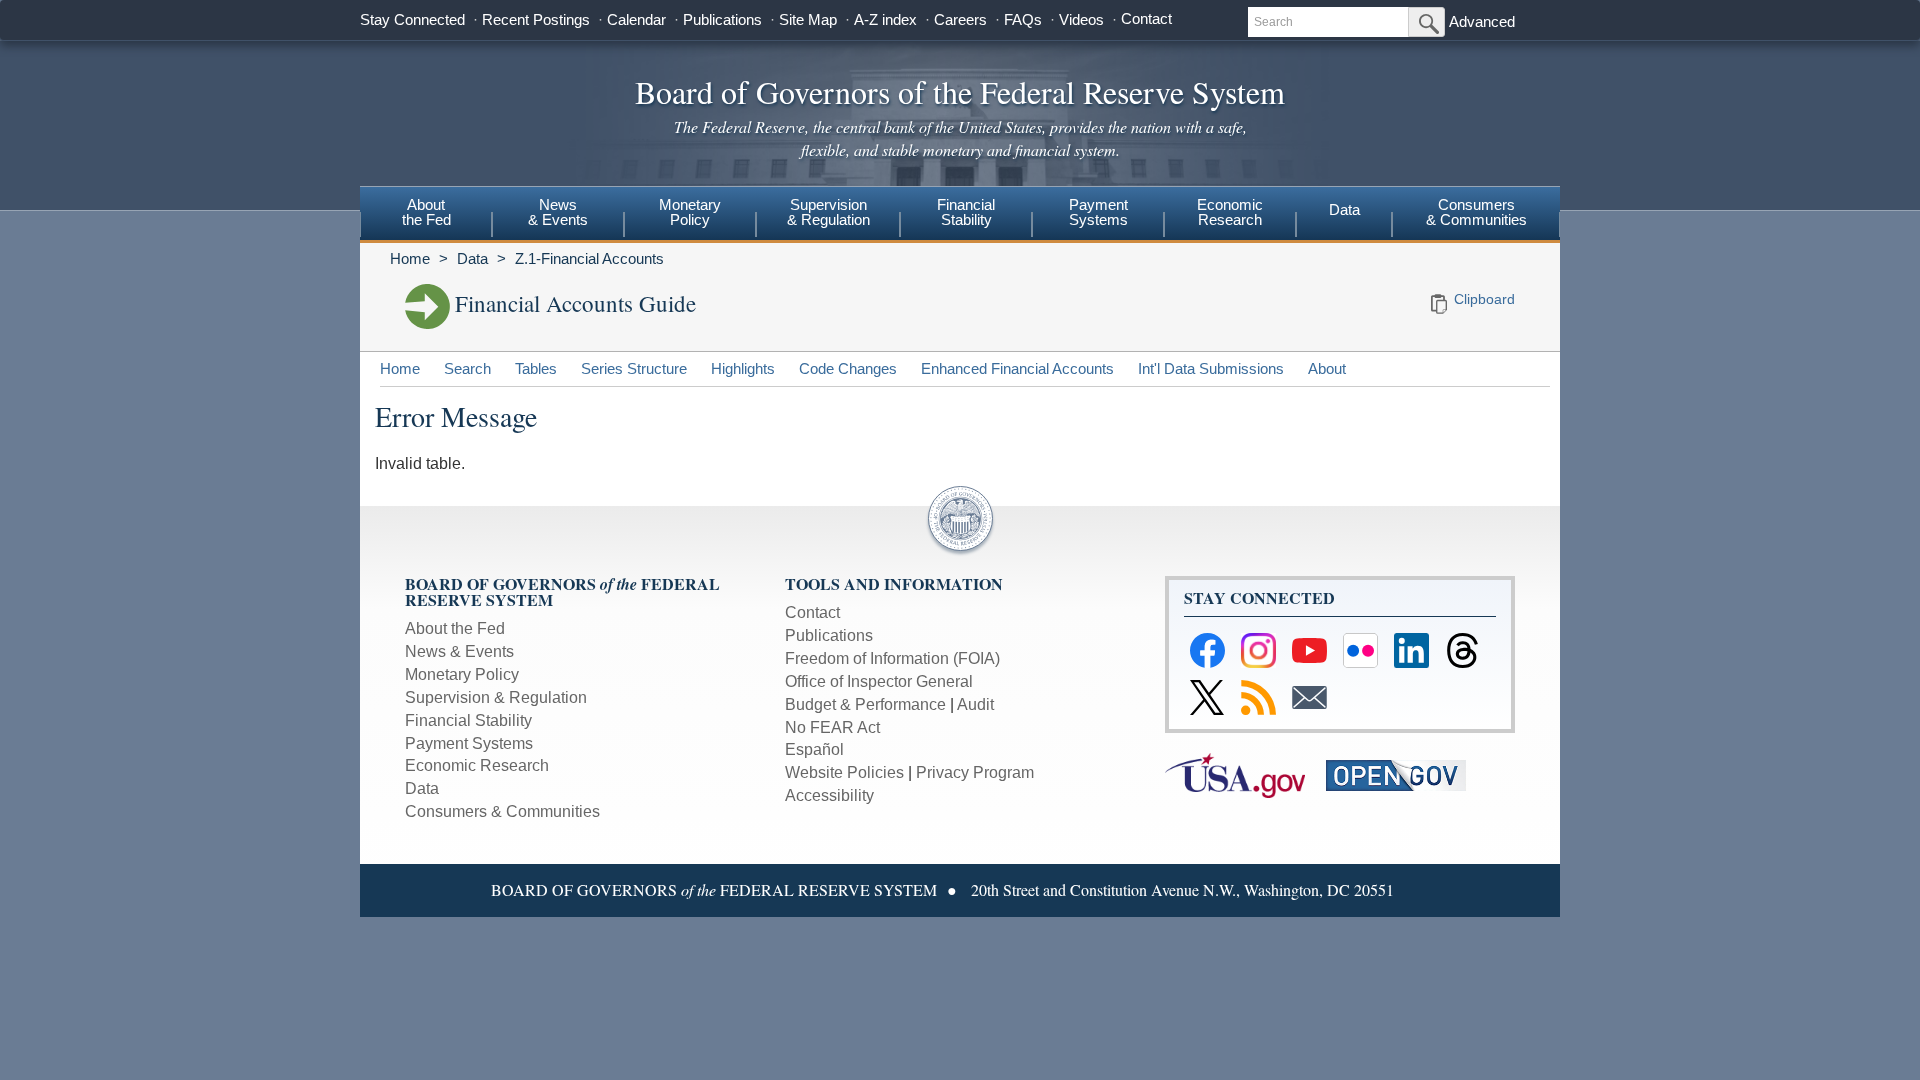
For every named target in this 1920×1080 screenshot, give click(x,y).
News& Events (558, 212)
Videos (1081, 19)
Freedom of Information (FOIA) (892, 658)
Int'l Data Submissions (1211, 368)
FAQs (1023, 19)
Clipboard (1484, 299)
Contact (1146, 18)
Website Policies (844, 772)
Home (410, 258)
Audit (975, 704)
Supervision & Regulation (496, 697)
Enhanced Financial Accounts (1017, 368)
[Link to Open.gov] (1404, 774)
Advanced (1482, 21)
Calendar (636, 19)
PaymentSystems (1098, 212)
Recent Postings (536, 19)
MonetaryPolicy (690, 212)
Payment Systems (469, 743)
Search (467, 368)
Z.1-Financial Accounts (589, 258)
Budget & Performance (865, 704)
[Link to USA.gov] (1245, 774)
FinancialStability (966, 212)
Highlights (743, 368)
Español (814, 749)
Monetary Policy (462, 674)
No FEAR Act (832, 727)
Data (1344, 209)
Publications (722, 19)
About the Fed (455, 628)
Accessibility (829, 795)
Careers (960, 19)
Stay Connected (412, 19)
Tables (536, 368)
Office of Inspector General (879, 681)
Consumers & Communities (1476, 212)
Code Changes (848, 368)
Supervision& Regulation (828, 212)
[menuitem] (426, 215)
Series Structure (634, 368)
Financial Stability (468, 720)
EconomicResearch (1230, 212)
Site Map (808, 19)
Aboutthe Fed (426, 212)
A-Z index (885, 19)
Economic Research (477, 765)
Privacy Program (975, 772)
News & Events (459, 651)
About (1327, 368)
